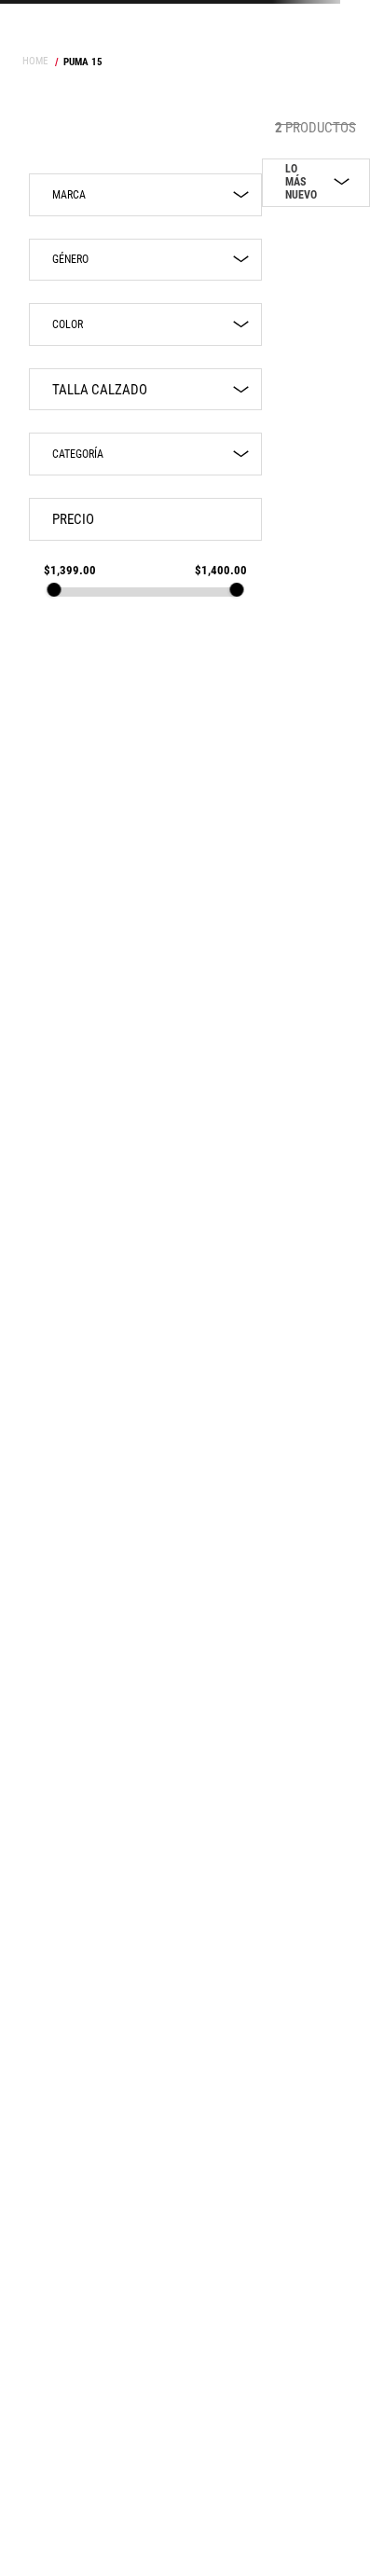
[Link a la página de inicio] (37, 62)
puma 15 (83, 62)
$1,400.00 (221, 570)
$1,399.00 (70, 570)
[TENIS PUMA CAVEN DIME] (278, 588)
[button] (145, 260)
